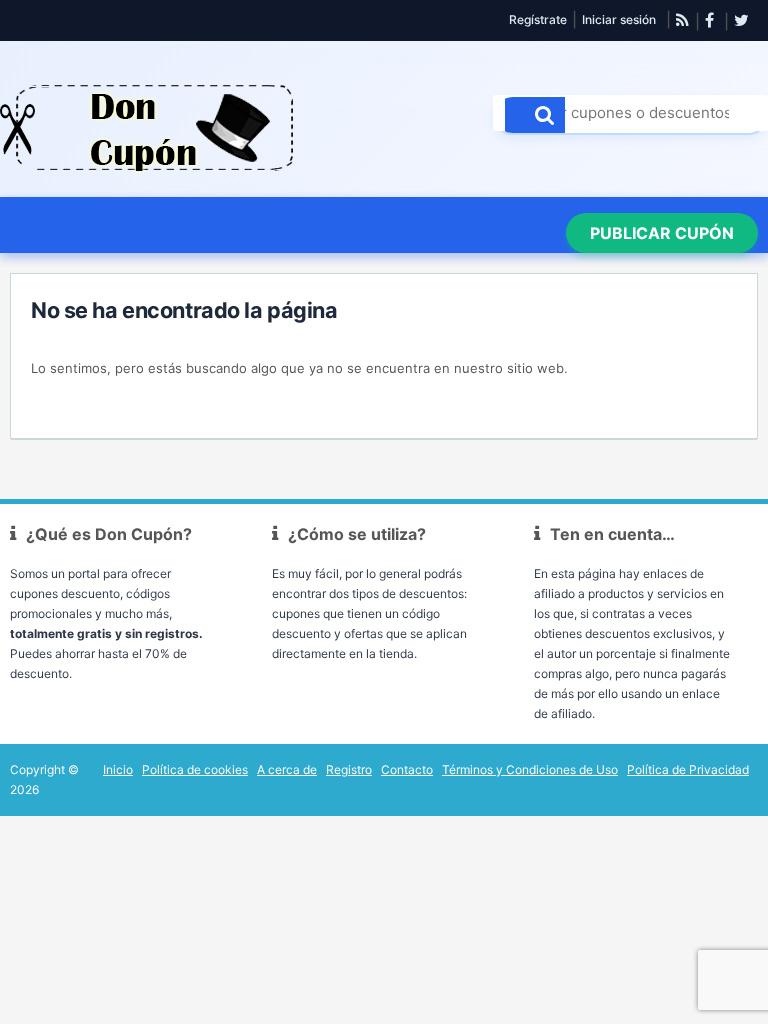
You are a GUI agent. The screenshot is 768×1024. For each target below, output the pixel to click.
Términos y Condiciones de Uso (530, 769)
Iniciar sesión (619, 19)
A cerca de (287, 769)
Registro (349, 769)
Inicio (118, 769)
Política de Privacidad (688, 769)
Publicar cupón (662, 233)
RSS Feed (683, 20)
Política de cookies (195, 769)
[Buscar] (535, 115)
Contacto (407, 769)
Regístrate (538, 19)
